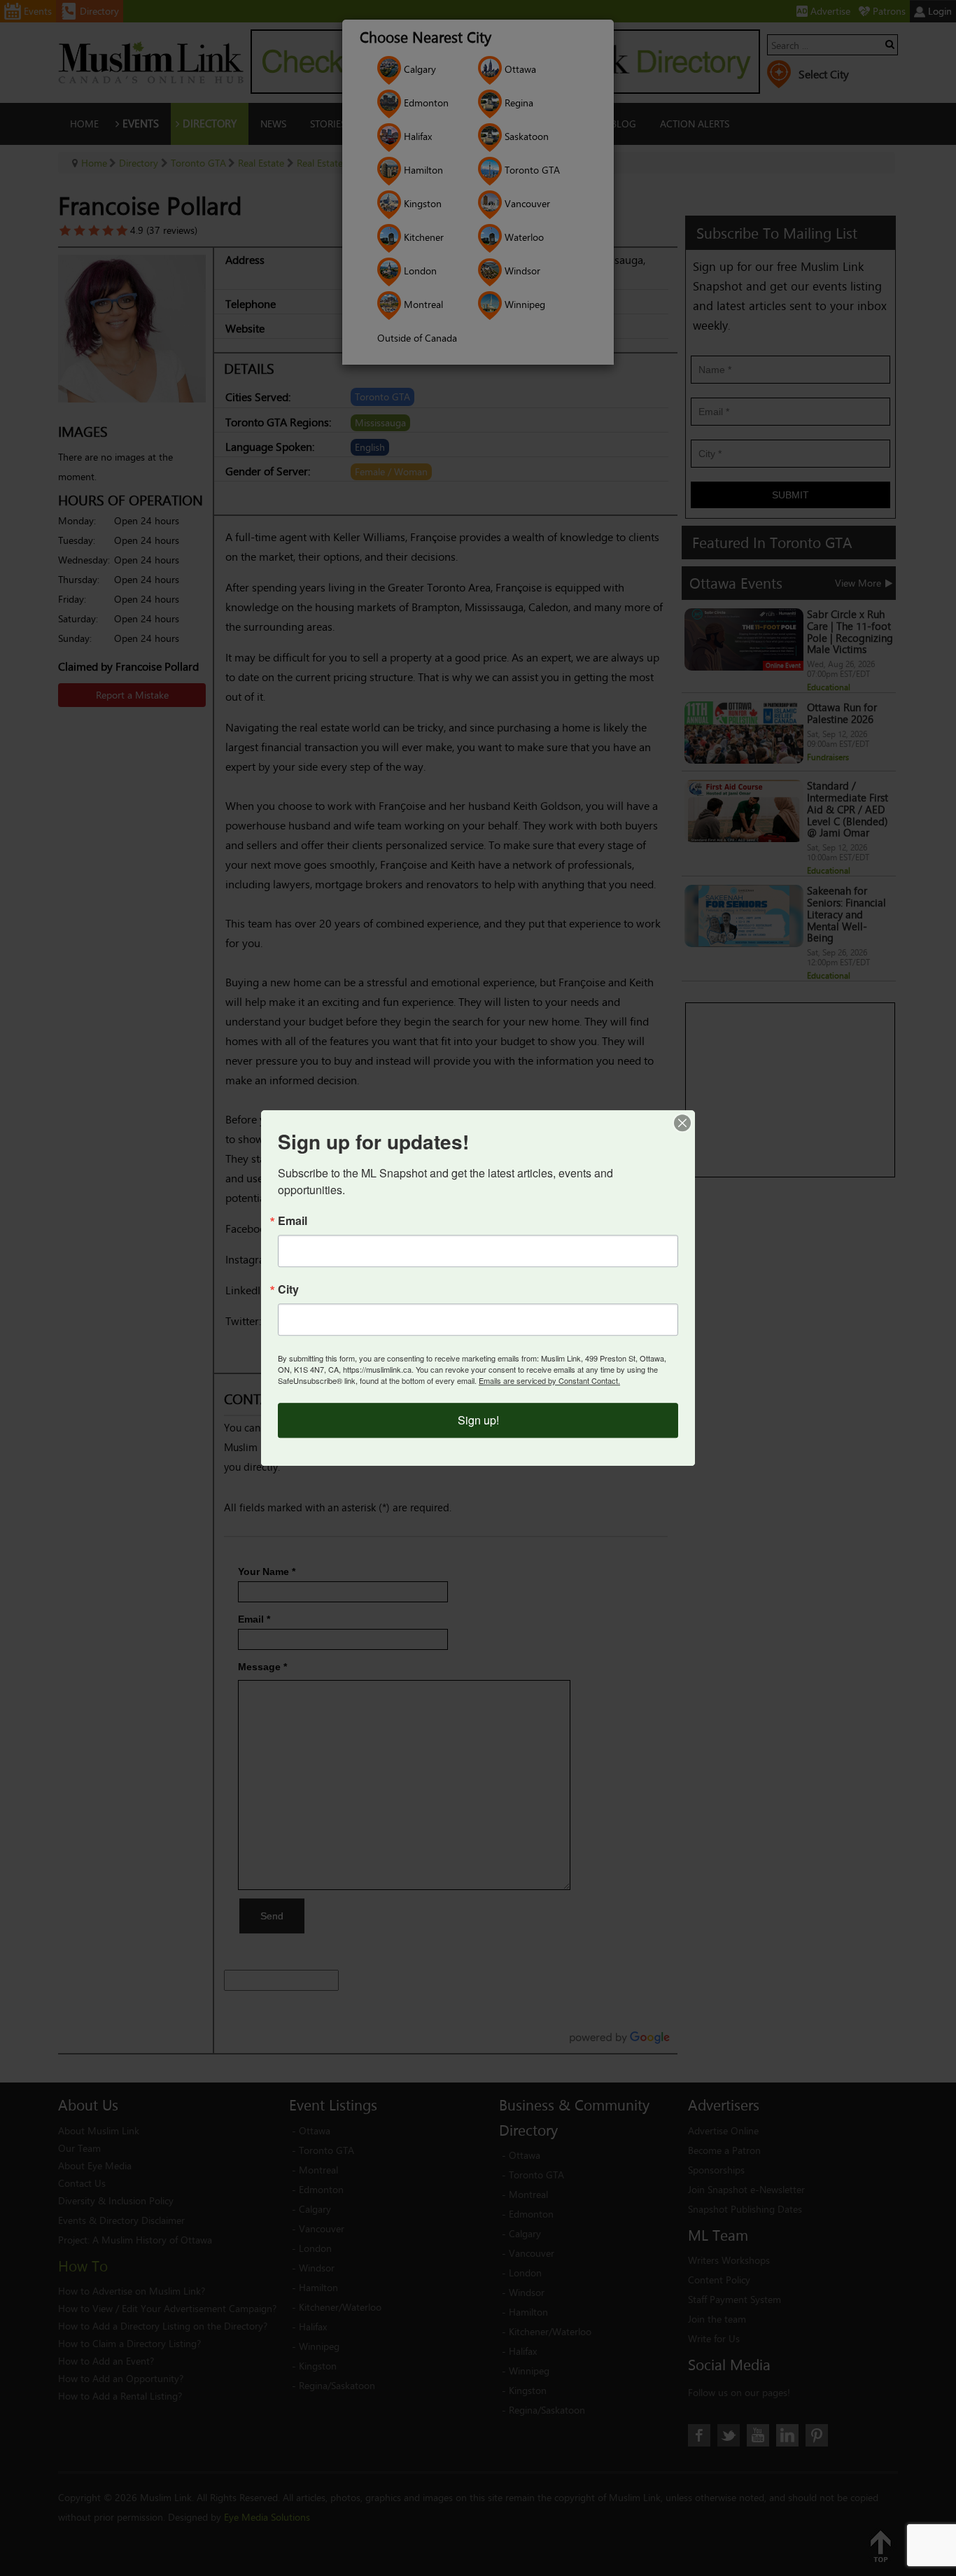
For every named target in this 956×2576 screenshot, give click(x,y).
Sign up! (478, 1420)
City (288, 1289)
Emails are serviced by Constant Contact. (549, 1380)
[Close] (682, 1123)
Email (293, 1221)
